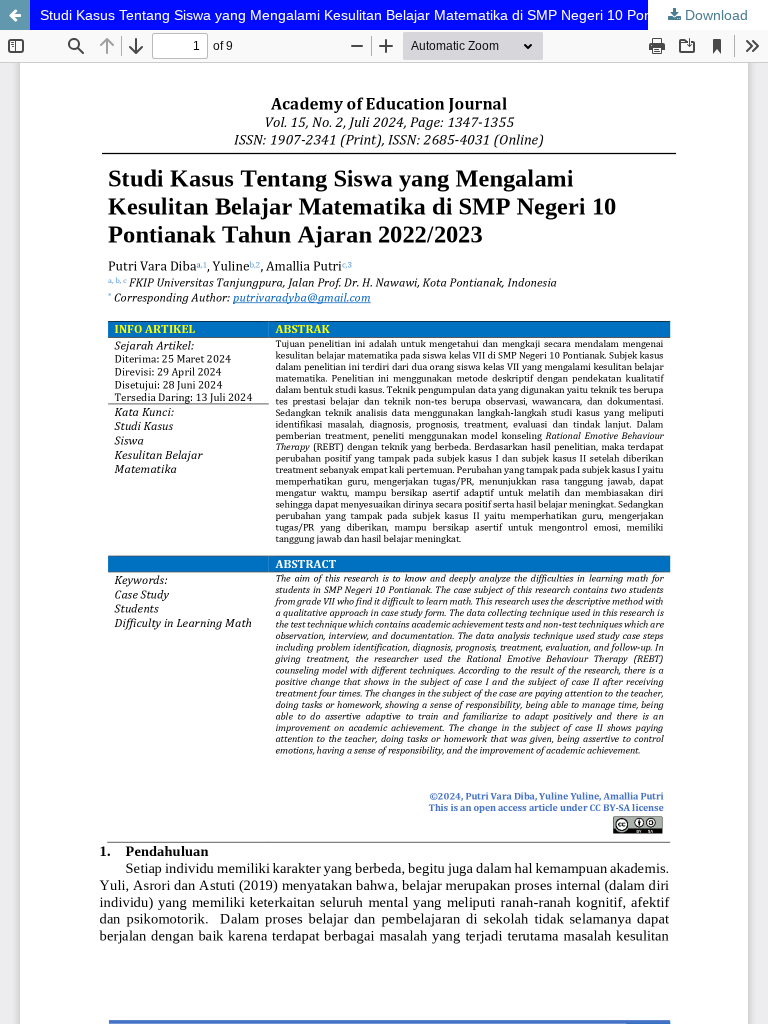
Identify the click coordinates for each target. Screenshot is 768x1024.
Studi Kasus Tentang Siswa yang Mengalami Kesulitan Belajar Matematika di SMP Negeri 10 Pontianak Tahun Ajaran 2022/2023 (404, 15)
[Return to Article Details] (15, 15)
